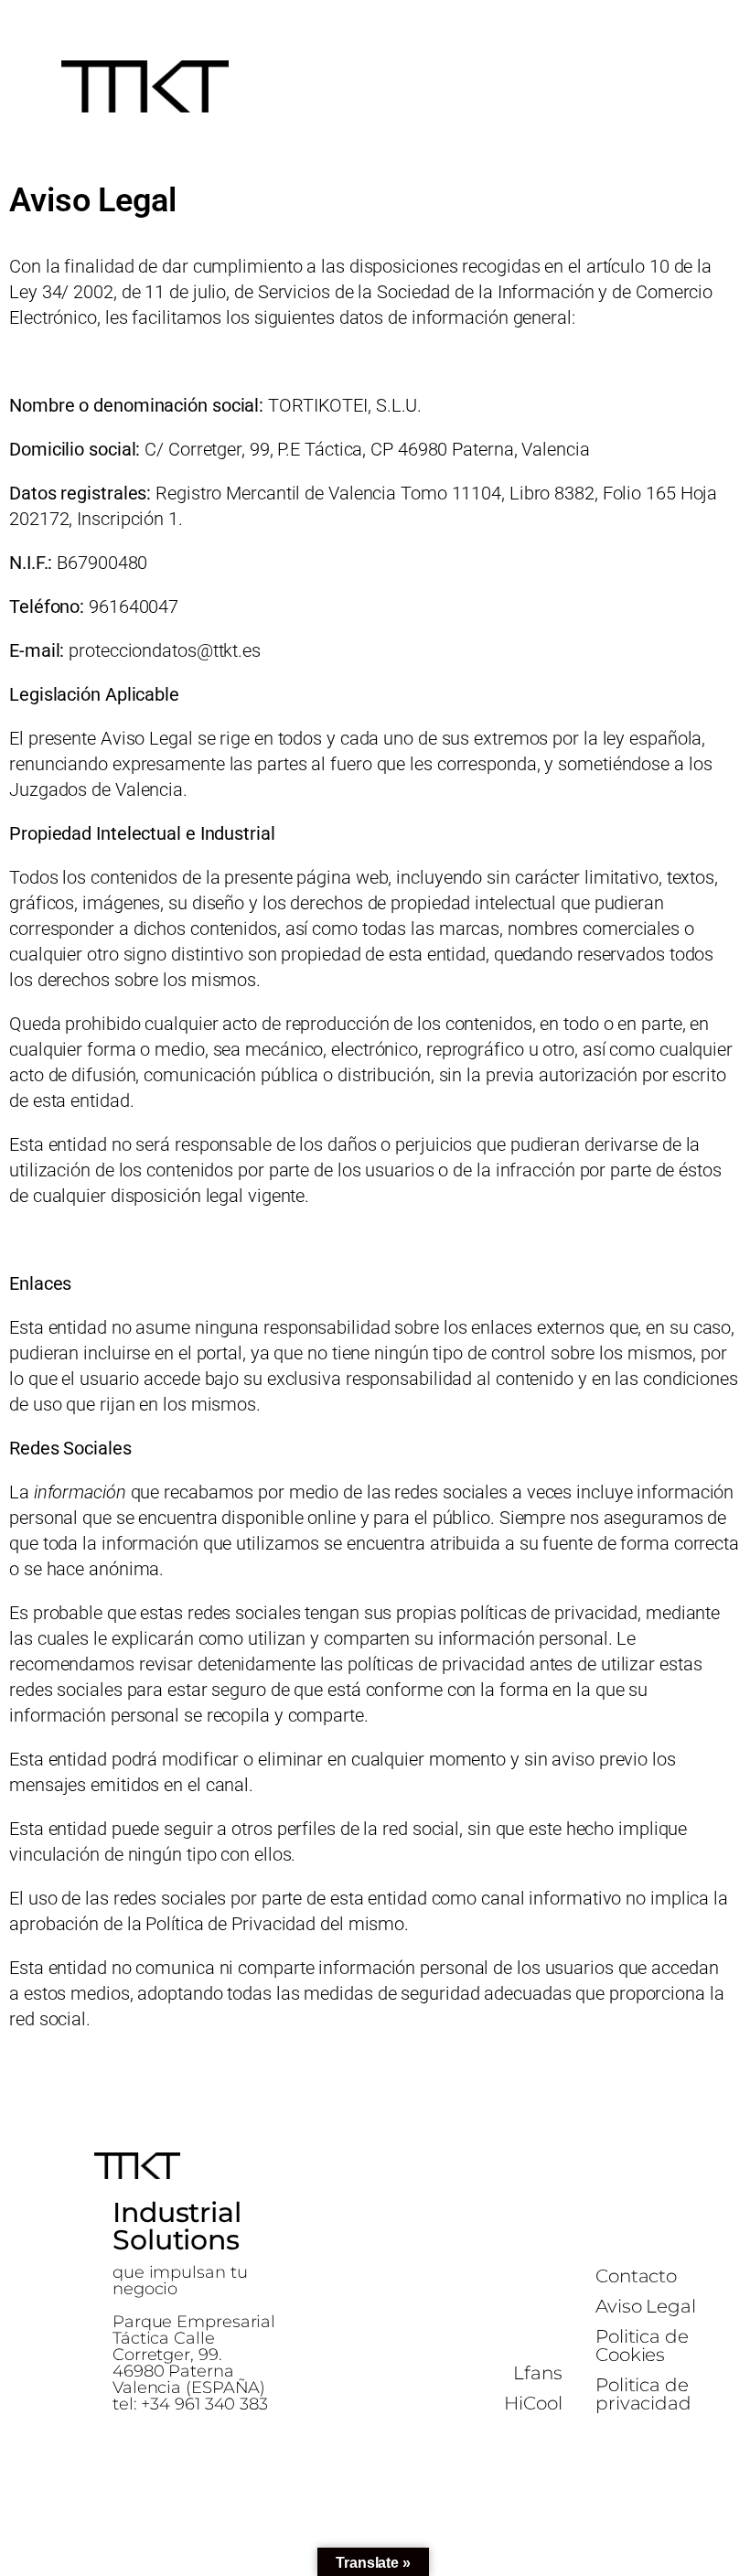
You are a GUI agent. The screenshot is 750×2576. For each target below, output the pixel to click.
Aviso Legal (646, 2306)
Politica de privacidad (643, 2394)
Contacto (636, 2276)
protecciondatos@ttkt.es (165, 650)
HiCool (533, 2403)
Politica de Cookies (642, 2345)
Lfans (538, 2373)
